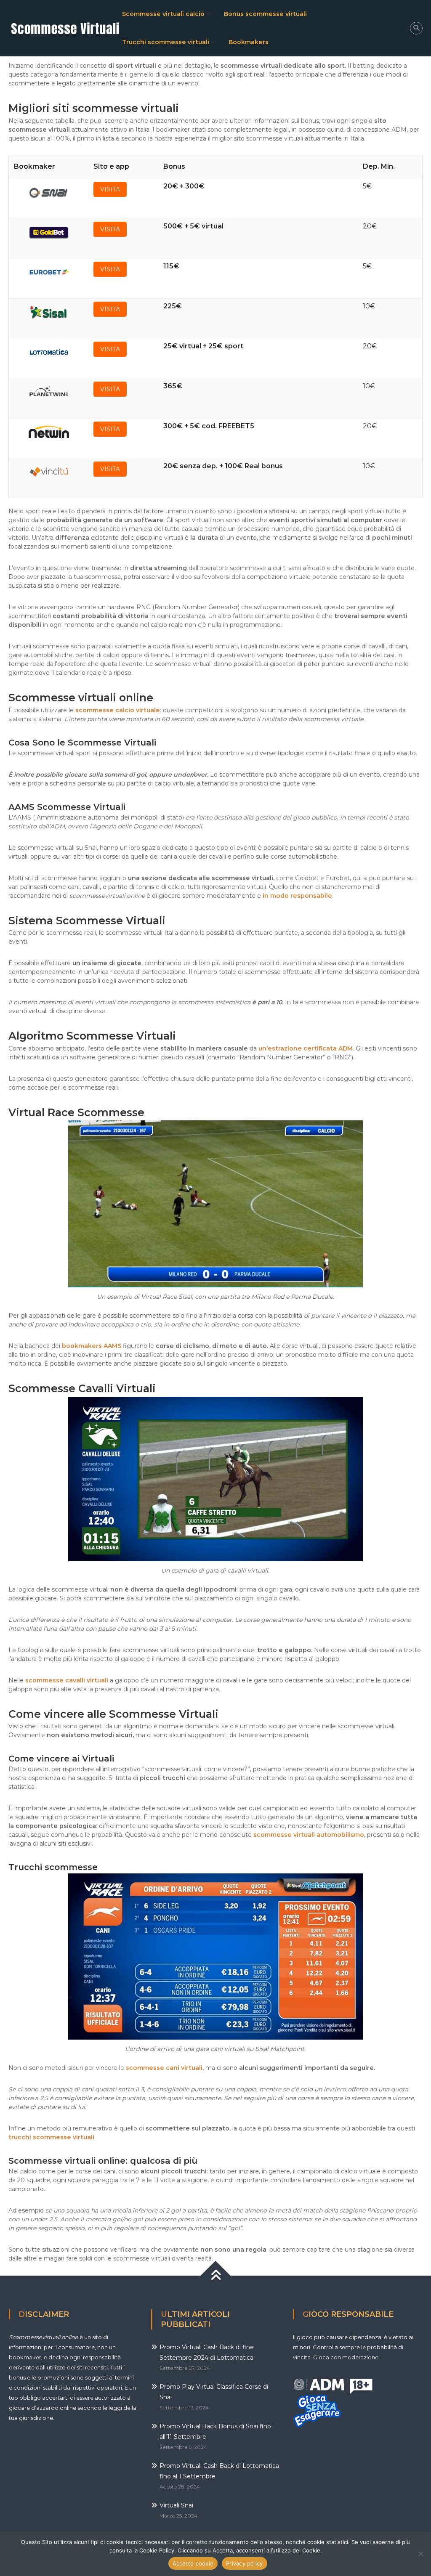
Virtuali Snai (176, 2505)
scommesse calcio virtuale (118, 710)
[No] (420, 2554)
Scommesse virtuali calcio (163, 14)
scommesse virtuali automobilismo (309, 1835)
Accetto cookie (193, 2563)
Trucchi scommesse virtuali (166, 42)
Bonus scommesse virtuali (265, 14)
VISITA (110, 189)
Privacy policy (245, 2563)
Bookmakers (249, 42)
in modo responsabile (297, 896)
